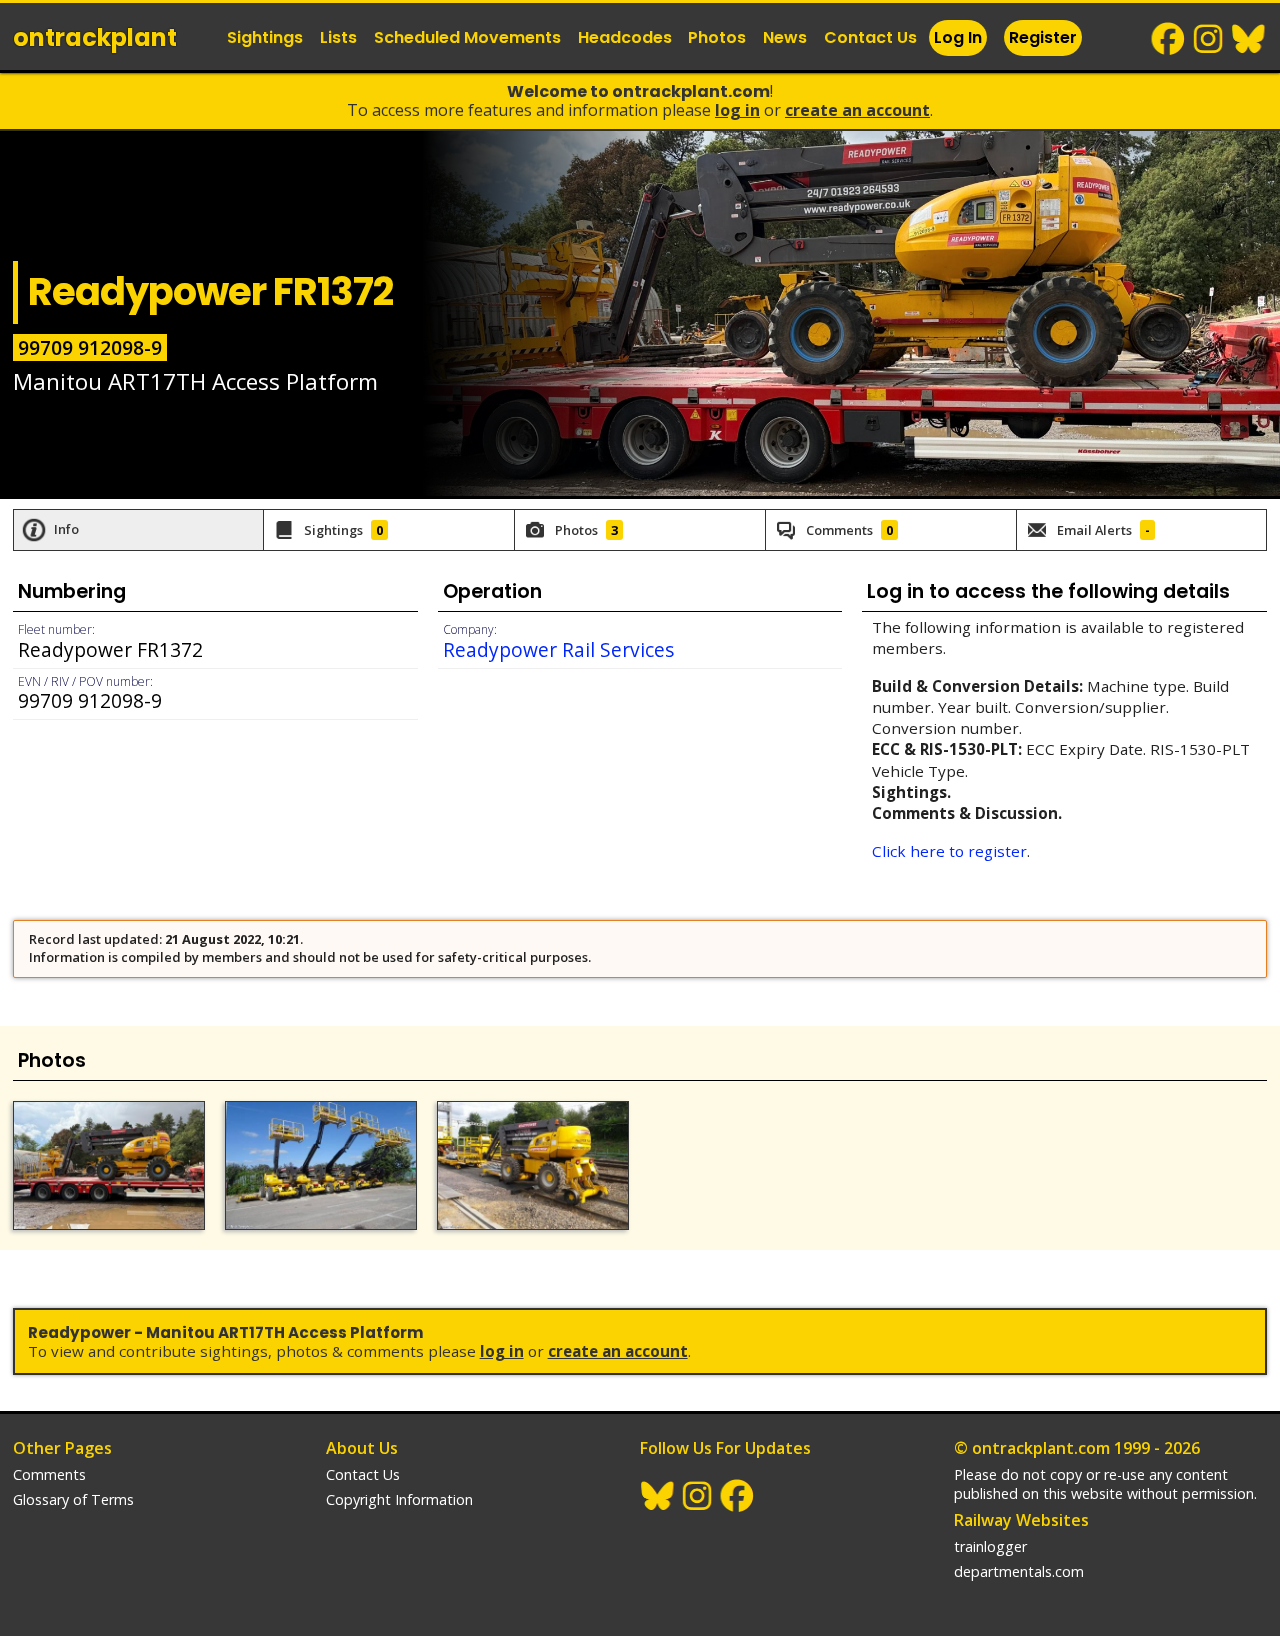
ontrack (95, 37)
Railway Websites (1021, 1520)
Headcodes (625, 37)
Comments (49, 1474)
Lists (338, 37)
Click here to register (949, 851)
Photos (717, 37)
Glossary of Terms (73, 1499)
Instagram (1209, 39)
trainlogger (990, 1546)
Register (1043, 37)
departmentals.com (1019, 1571)
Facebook (1169, 39)
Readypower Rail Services (558, 649)
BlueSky (1249, 39)
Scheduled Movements (467, 37)
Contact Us (870, 37)
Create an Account (857, 110)
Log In (958, 37)
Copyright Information (399, 1499)
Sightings (265, 37)
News (785, 37)
